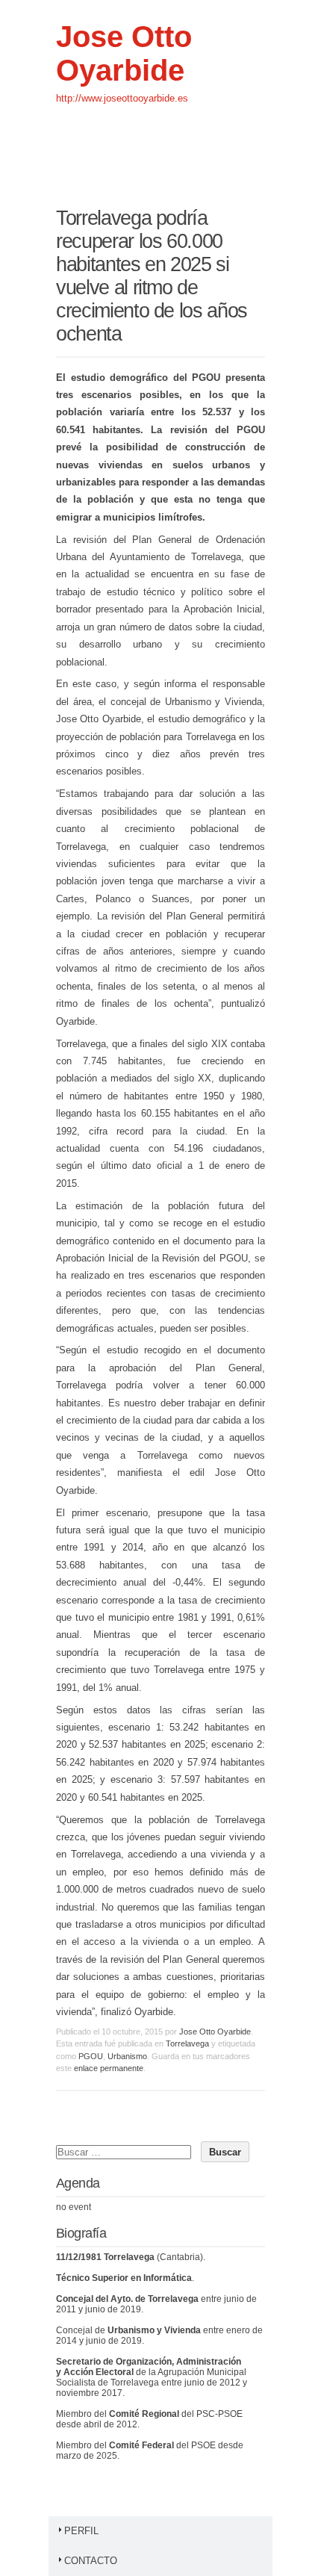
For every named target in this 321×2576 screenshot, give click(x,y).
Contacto (91, 2561)
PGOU (91, 2056)
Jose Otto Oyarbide (124, 53)
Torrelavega (187, 2043)
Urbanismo (127, 2056)
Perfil (81, 2531)
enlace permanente (109, 2068)
